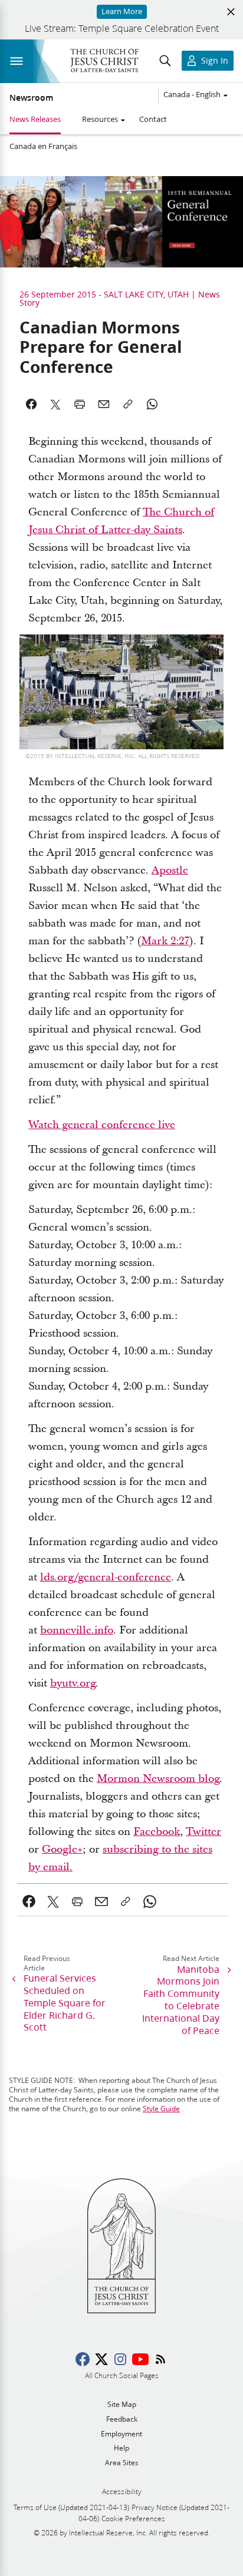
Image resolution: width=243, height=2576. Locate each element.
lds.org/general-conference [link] (106, 1577)
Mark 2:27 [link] (165, 941)
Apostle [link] (170, 870)
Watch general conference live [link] (102, 1125)
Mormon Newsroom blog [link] (158, 1779)
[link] (29, 1902)
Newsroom (31, 98)
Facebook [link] (157, 1832)
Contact (153, 119)
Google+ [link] (62, 1849)
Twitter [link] (203, 1832)
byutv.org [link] (73, 1683)
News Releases (35, 119)
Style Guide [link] (161, 2109)
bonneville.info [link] (77, 1630)
